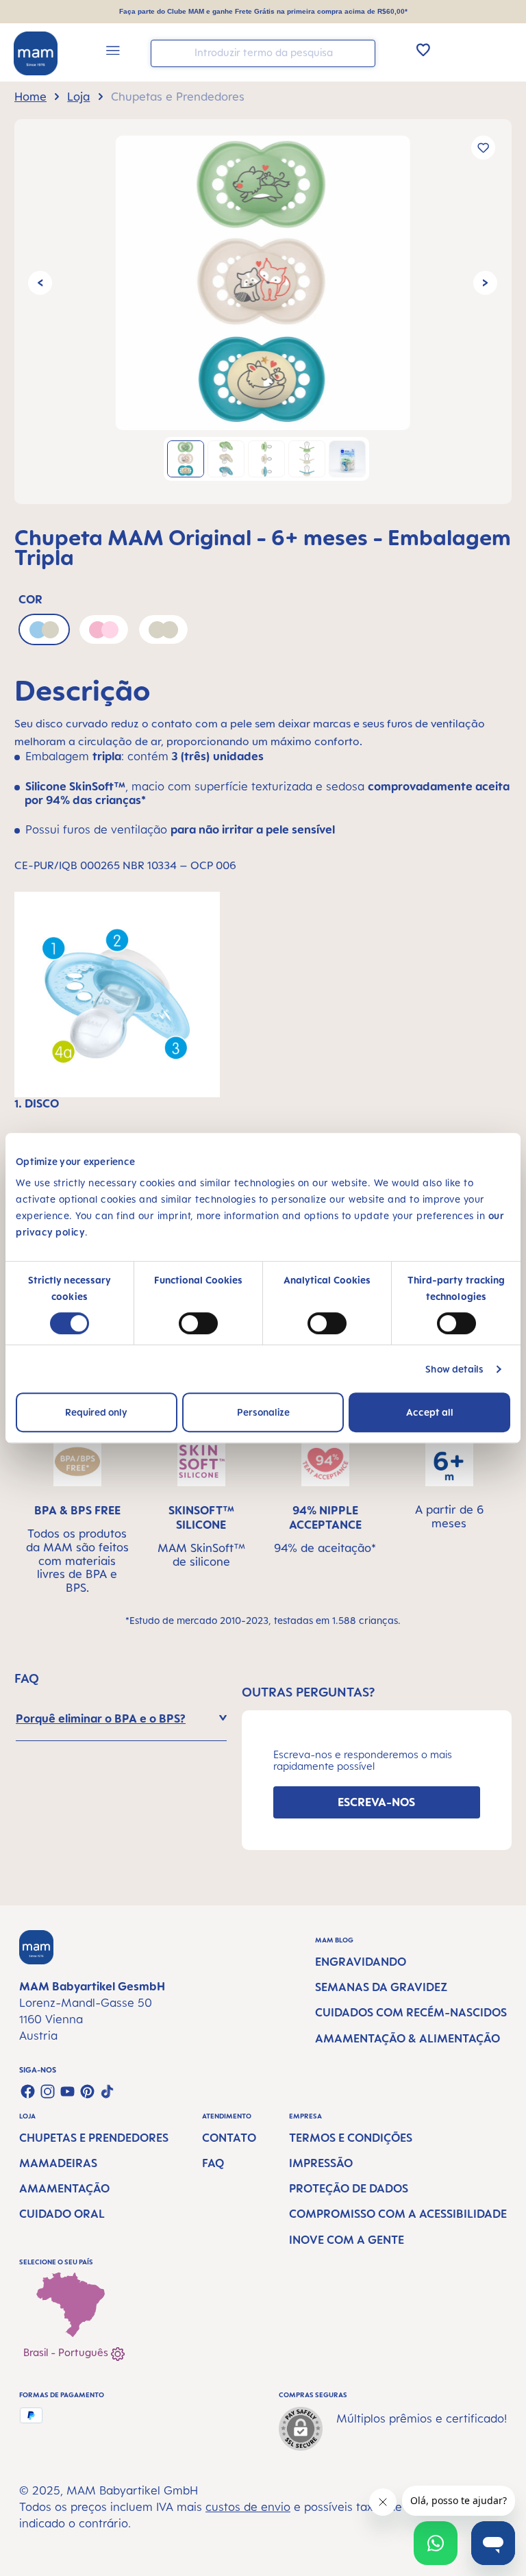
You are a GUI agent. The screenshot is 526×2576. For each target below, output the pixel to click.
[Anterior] (40, 283)
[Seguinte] (485, 283)
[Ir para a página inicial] (36, 53)
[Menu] (113, 52)
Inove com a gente (347, 2240)
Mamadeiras (58, 2163)
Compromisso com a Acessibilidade (398, 2214)
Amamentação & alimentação (408, 2038)
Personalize (263, 1412)
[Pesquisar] (362, 52)
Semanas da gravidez (381, 1987)
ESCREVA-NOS (376, 1802)
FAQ (213, 2163)
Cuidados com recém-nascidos (411, 2012)
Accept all (430, 1412)
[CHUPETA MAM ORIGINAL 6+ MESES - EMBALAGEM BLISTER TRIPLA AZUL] (263, 283)
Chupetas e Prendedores (94, 2138)
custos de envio (248, 2507)
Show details (454, 1369)
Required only (96, 1412)
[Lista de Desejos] (423, 49)
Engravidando (361, 1962)
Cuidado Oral (62, 2214)
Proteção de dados (349, 2188)
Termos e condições (351, 2138)
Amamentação (64, 2188)
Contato (229, 2138)
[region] (263, 312)
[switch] (198, 1323)
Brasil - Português (67, 2352)
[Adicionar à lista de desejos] (483, 148)
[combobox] (263, 53)
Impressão (321, 2163)
